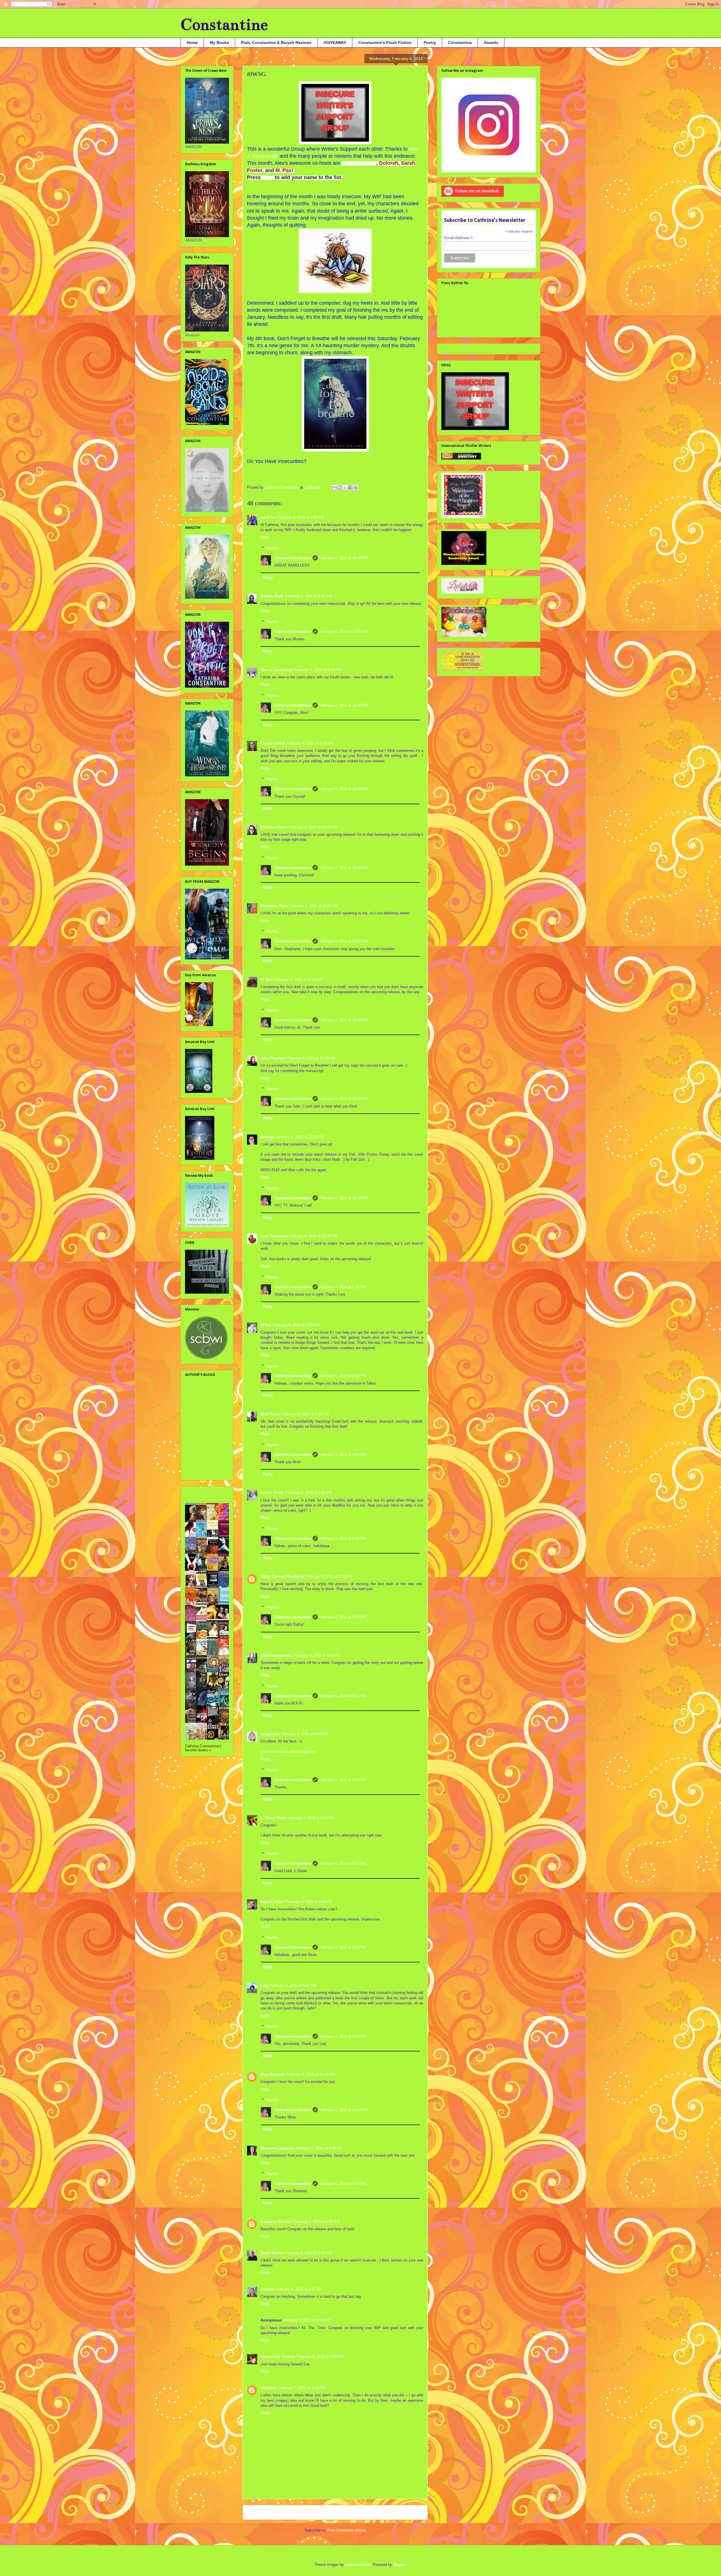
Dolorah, (389, 163)
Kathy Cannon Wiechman (282, 1576)
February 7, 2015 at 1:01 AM (302, 2388)
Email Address (459, 238)
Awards (491, 43)
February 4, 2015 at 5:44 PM (317, 1655)
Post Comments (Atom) (347, 2530)
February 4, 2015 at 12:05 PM (300, 1137)
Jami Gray (194, 1413)
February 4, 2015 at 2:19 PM (296, 1325)
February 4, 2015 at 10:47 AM (313, 827)
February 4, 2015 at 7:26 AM (301, 517)
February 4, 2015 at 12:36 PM (313, 1236)
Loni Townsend (274, 1236)
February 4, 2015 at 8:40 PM (309, 1902)
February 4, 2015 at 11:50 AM (311, 1058)
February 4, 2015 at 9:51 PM (343, 1696)
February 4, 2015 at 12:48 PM (344, 1020)
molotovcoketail (358, 2565)
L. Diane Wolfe (273, 1818)
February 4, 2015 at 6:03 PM (305, 1734)
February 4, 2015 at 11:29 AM (299, 980)
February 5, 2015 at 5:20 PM (343, 2184)
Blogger (399, 2565)
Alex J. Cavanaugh (277, 670)
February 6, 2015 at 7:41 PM (320, 2356)
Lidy (264, 1985)
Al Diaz (267, 980)
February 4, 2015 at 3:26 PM (305, 1414)
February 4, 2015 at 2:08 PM (343, 1287)
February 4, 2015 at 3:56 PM (343, 1376)
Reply (265, 537)
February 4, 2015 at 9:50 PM (343, 1538)
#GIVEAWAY (335, 43)
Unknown (269, 2388)
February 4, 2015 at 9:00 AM (310, 743)
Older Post (413, 2512)
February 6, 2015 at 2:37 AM (299, 2289)
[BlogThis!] (340, 487)
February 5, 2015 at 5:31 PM (316, 2222)
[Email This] (334, 487)
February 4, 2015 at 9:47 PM (293, 1985)
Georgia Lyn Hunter (202, 1404)
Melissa (267, 1137)
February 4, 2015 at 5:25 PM (329, 1576)
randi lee (268, 517)
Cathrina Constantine (293, 558)
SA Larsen (194, 1463)
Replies (272, 548)
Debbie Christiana (201, 1395)
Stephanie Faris (274, 906)
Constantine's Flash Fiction (385, 43)
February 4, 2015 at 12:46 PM (344, 705)
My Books (219, 43)
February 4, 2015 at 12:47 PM (344, 941)
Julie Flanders (273, 1058)
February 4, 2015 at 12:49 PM (344, 1198)
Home (192, 43)
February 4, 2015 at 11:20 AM (314, 906)
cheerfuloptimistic (276, 1655)
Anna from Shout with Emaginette (288, 1752)
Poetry (430, 43)
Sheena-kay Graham (278, 2356)
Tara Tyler (194, 1471)
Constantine (224, 25)
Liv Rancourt (196, 1445)
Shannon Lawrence (277, 2148)
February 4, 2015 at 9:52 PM (343, 2036)
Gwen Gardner (359, 163)
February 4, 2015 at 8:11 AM (318, 670)
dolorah (267, 2289)
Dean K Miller (272, 1902)
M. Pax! (284, 170)
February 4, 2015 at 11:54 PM (343, 2110)
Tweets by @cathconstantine (467, 348)
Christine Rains (274, 827)
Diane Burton (272, 2253)
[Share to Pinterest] (356, 487)
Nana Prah (195, 1454)
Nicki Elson (271, 1414)
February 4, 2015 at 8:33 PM (311, 1818)
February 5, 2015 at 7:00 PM (308, 2253)
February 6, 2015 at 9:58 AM (307, 2320)
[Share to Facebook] (350, 487)
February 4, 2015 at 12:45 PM (344, 558)
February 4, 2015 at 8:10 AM (308, 596)
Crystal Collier (273, 743)
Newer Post (259, 2512)
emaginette (270, 1734)
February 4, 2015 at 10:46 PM (311, 2074)
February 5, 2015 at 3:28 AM (319, 2148)
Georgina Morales (276, 2222)
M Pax (266, 1325)
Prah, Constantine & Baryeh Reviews (276, 43)
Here (268, 177)
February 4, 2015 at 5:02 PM (309, 1493)
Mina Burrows (273, 2074)
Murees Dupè (272, 596)
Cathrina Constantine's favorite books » (203, 1748)
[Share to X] (345, 487)
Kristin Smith (272, 1493)
